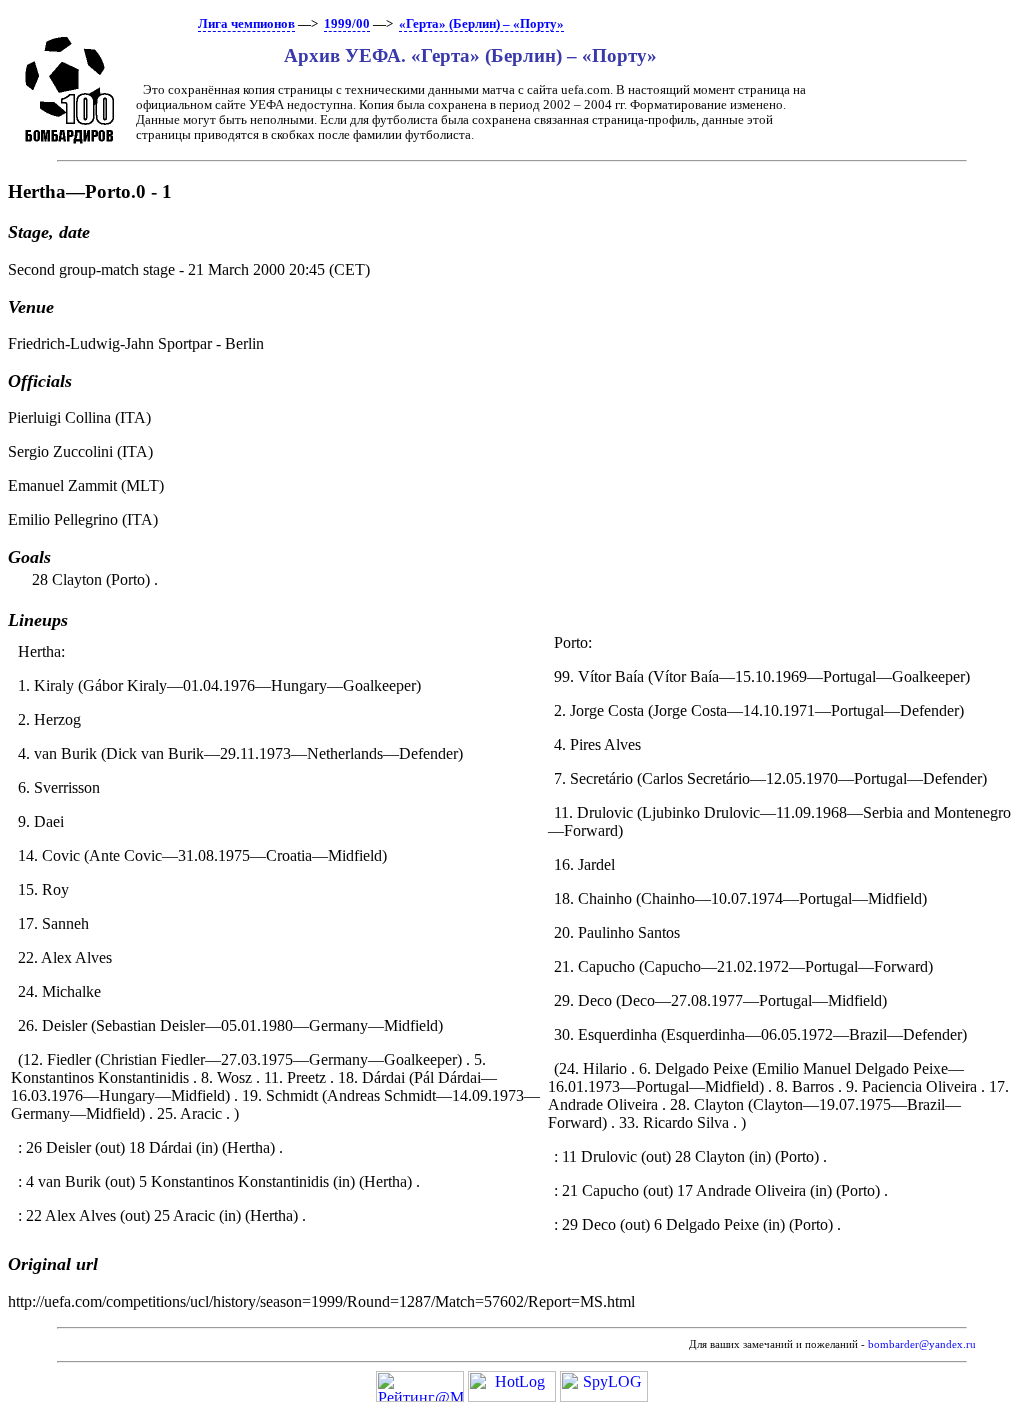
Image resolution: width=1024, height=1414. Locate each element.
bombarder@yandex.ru (922, 1344)
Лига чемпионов (246, 24)
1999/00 (347, 24)
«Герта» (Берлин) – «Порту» (481, 24)
